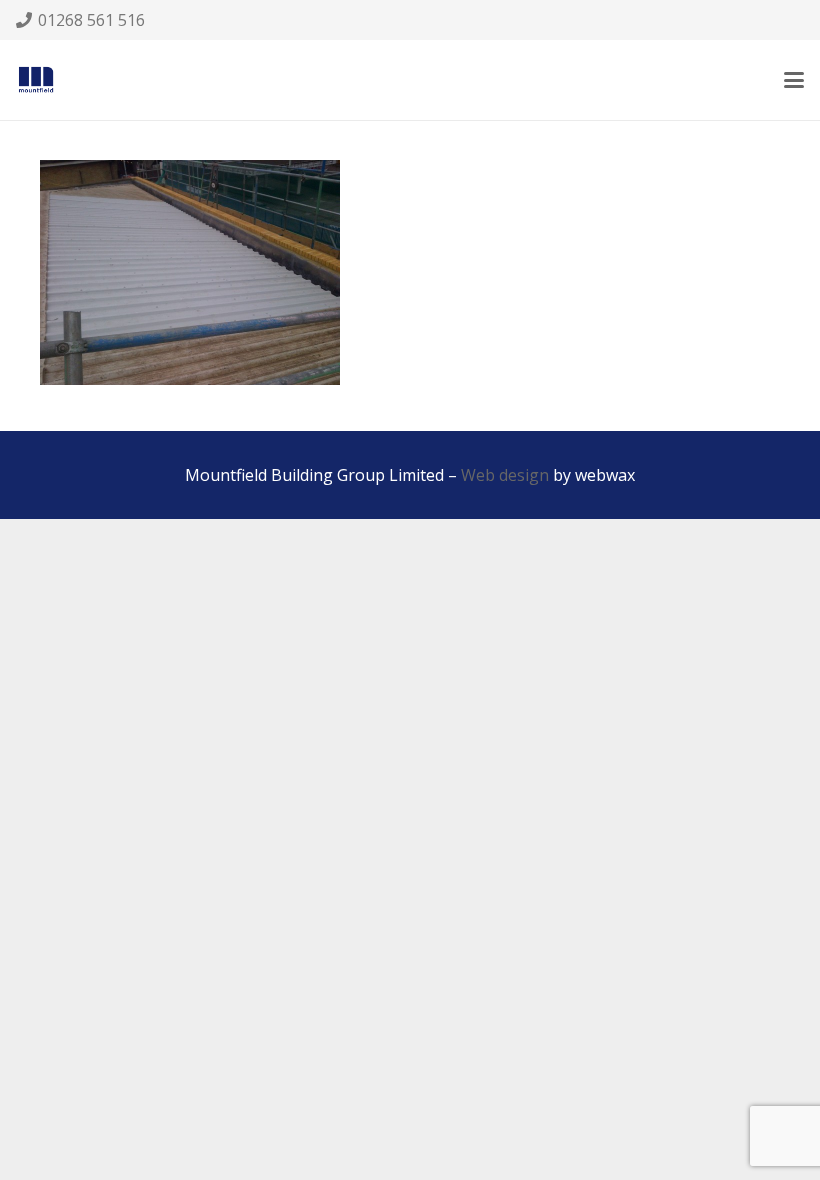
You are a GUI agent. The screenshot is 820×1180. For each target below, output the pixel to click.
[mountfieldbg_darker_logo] (36, 80)
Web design (505, 475)
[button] (794, 80)
